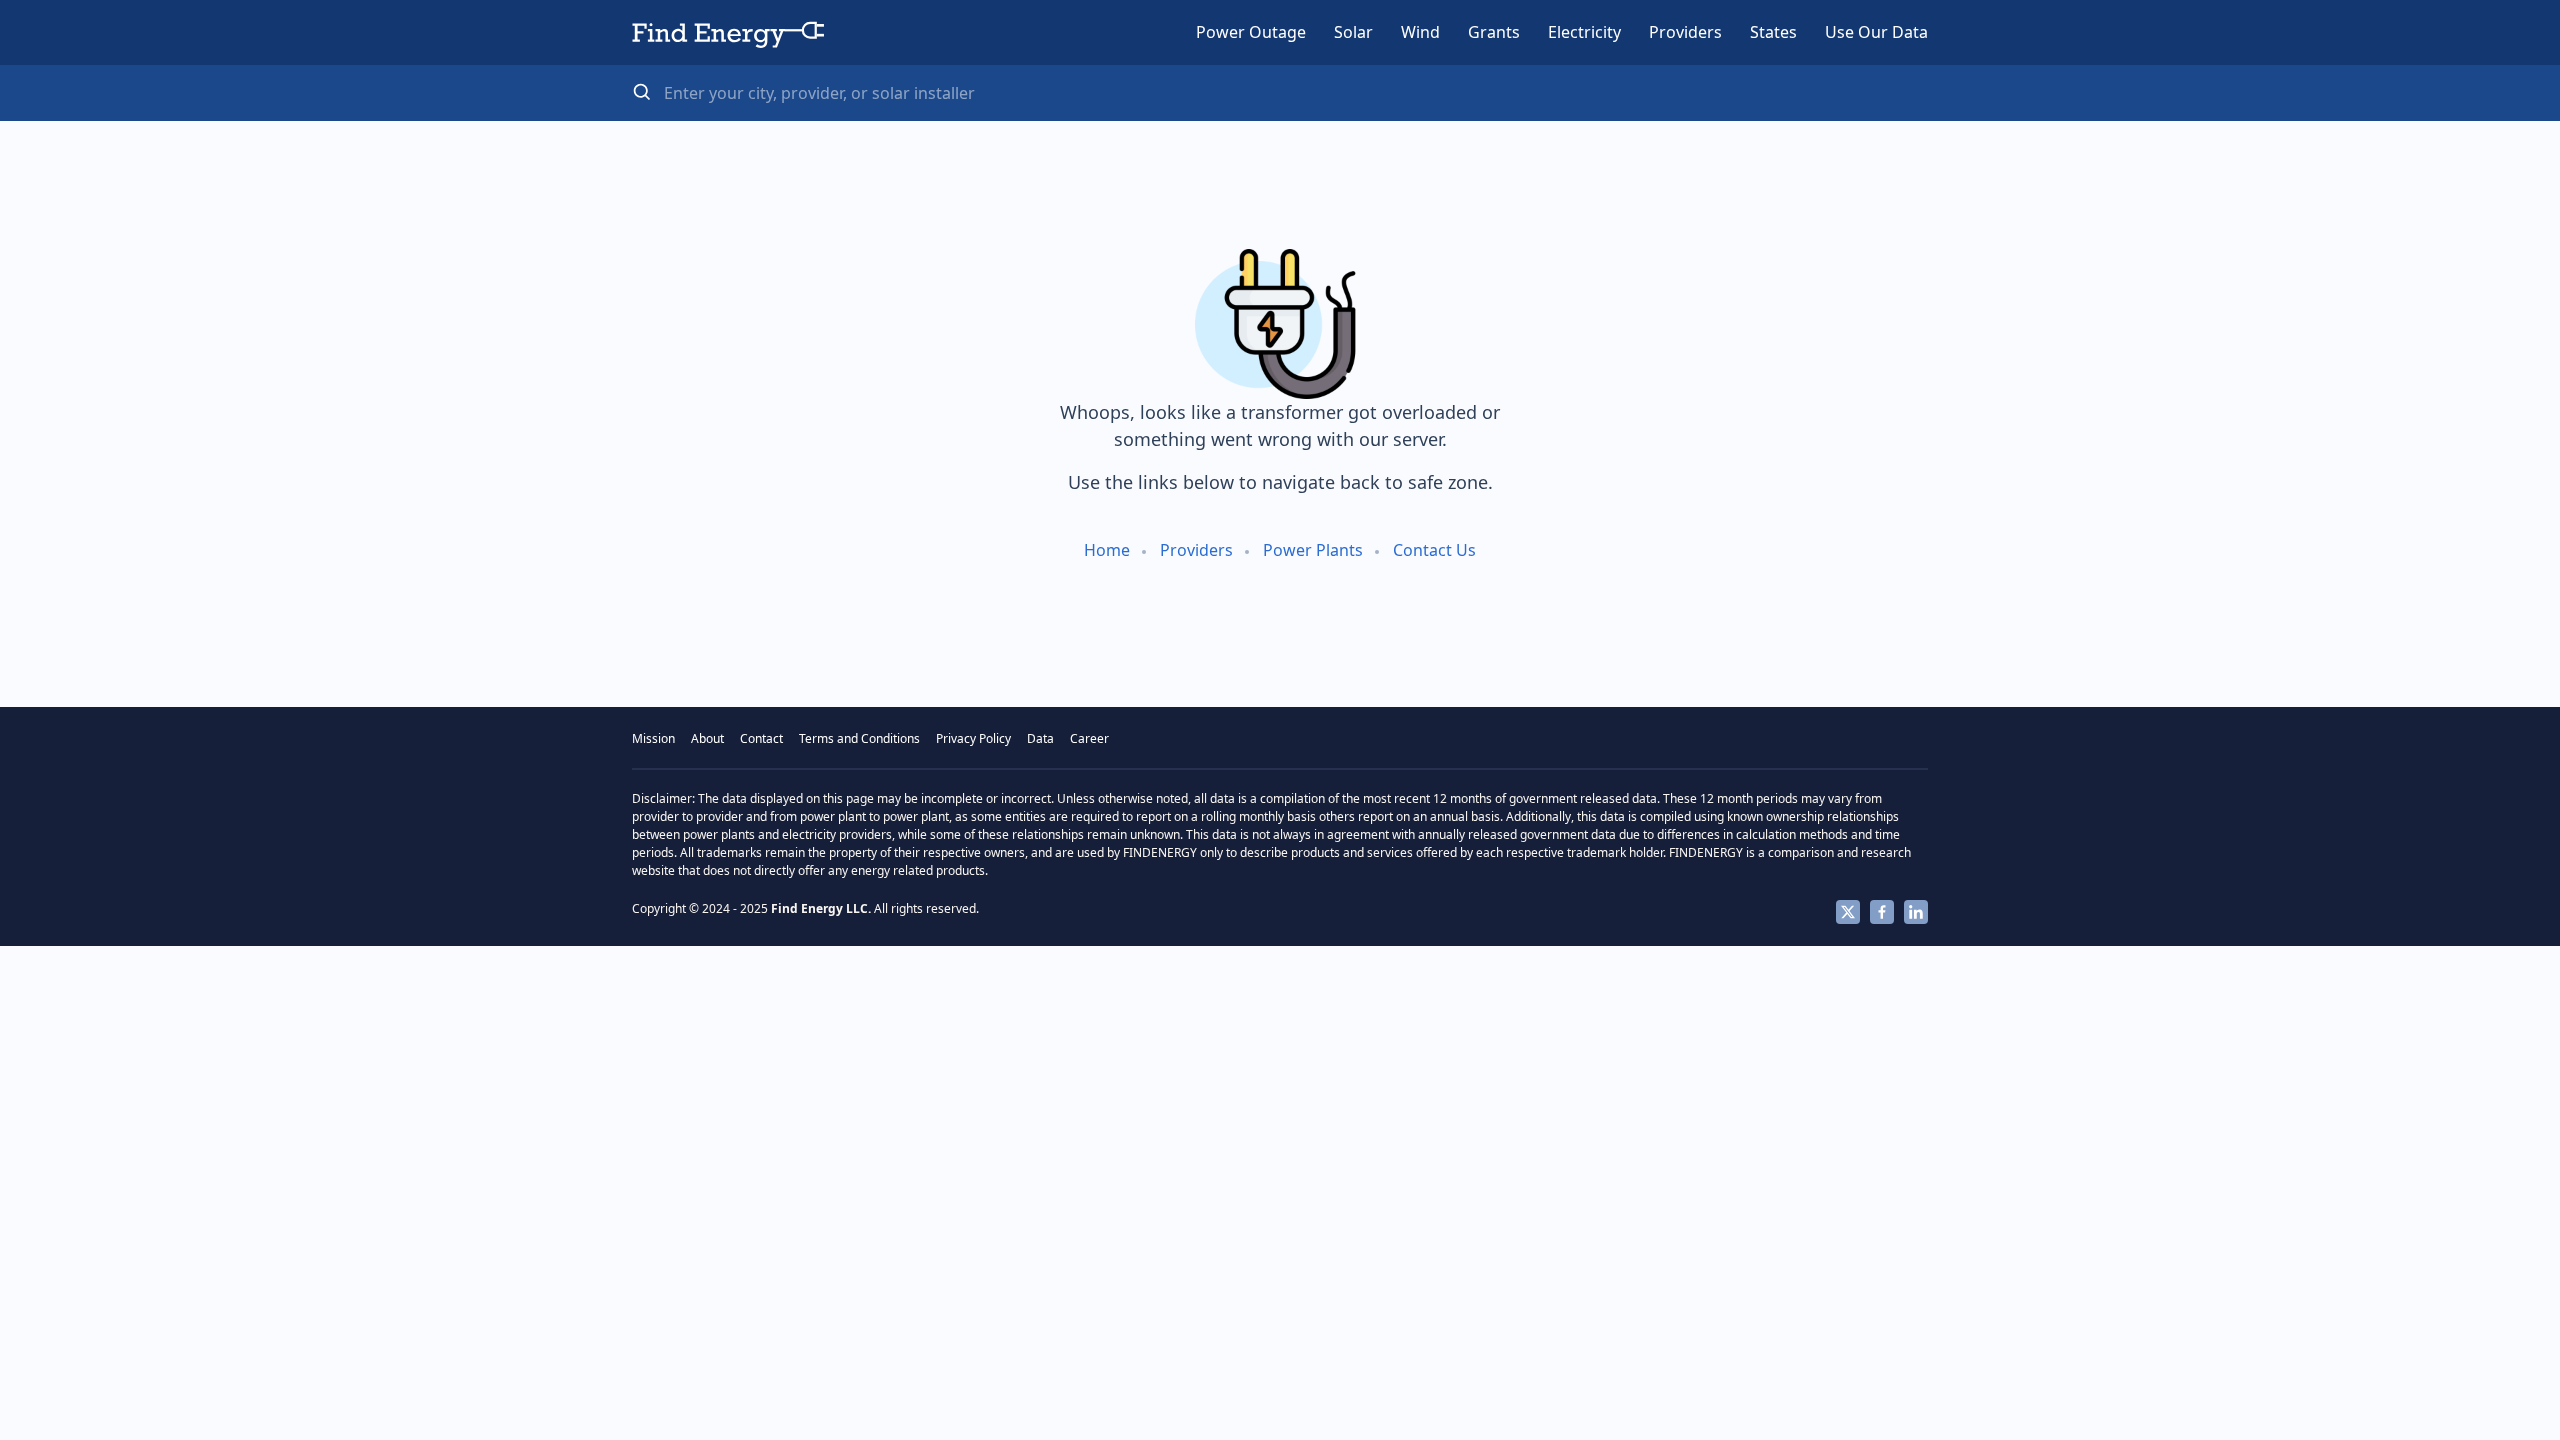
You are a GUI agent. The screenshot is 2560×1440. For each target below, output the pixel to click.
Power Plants (1313, 550)
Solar (1353, 32)
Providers (1685, 32)
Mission (653, 738)
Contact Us (1434, 550)
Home (1107, 550)
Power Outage (1251, 32)
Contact (761, 738)
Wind (1420, 32)
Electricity (1584, 32)
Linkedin (1916, 912)
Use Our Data (1876, 32)
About (707, 738)
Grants (1494, 32)
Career (1089, 738)
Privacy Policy (973, 738)
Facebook (1882, 912)
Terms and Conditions (859, 738)
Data (1040, 738)
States (1773, 32)
